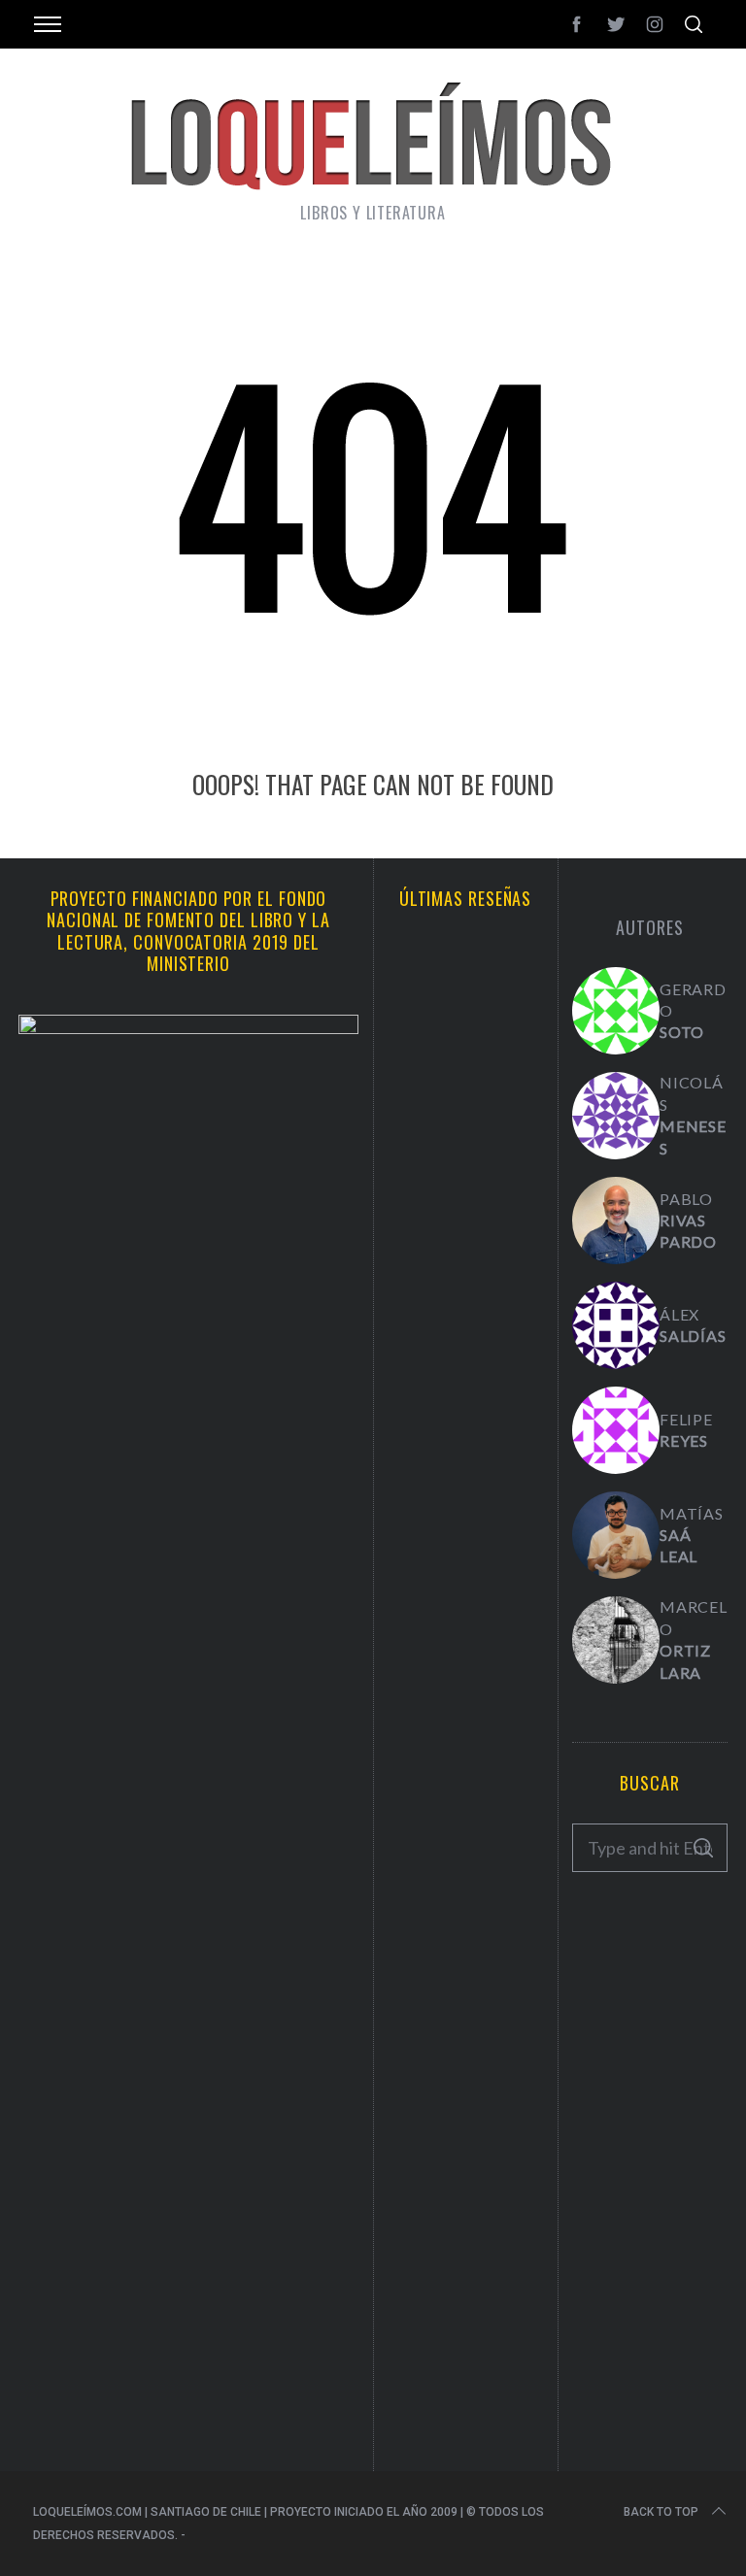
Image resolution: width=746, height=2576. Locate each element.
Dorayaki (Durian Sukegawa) (466, 1781)
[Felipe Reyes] (616, 1430)
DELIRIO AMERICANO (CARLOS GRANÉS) (465, 1957)
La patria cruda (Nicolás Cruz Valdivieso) (465, 1440)
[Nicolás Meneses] (616, 1116)
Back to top (661, 2512)
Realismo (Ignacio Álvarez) (465, 1264)
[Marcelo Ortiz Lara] (616, 1640)
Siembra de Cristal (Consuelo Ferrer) (466, 1616)
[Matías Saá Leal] (616, 1535)
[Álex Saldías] (616, 1325)
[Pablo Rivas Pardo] (616, 1221)
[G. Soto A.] (616, 1011)
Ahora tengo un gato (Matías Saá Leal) (466, 1087)
